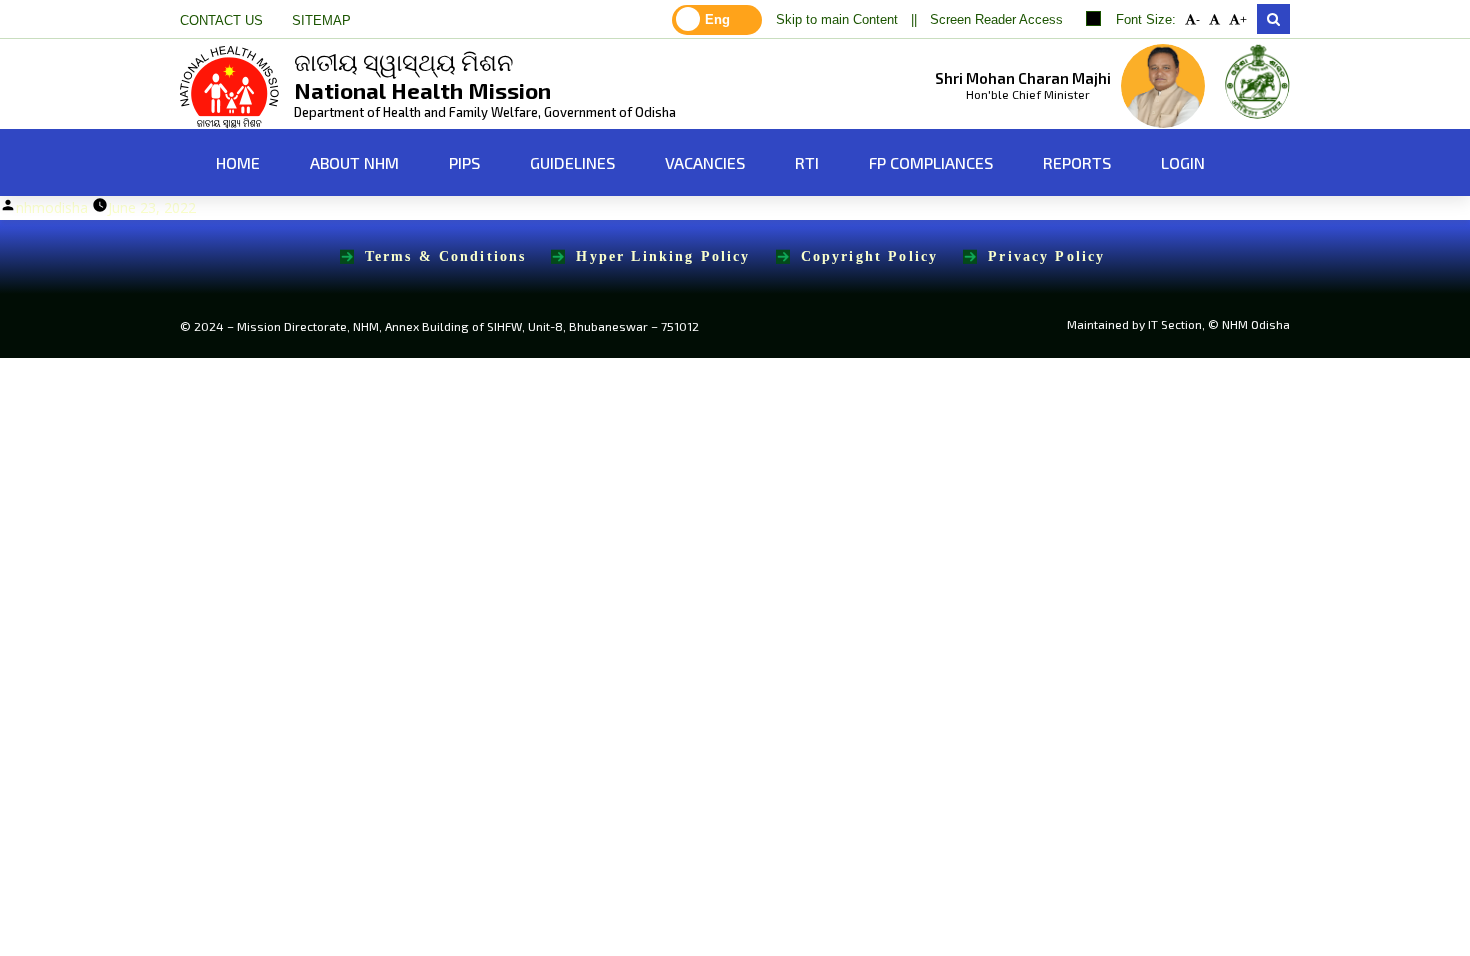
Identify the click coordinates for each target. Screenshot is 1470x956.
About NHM (354, 162)
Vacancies (705, 162)
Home (236, 162)
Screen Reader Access (996, 20)
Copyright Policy (870, 256)
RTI (807, 162)
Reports (1077, 162)
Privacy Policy (1046, 256)
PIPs (464, 162)
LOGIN (1183, 162)
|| (914, 20)
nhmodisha (52, 207)
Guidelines (572, 162)
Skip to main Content (837, 20)
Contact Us (221, 21)
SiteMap (321, 21)
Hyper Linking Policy (663, 256)
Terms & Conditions (446, 256)
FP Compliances (931, 162)
